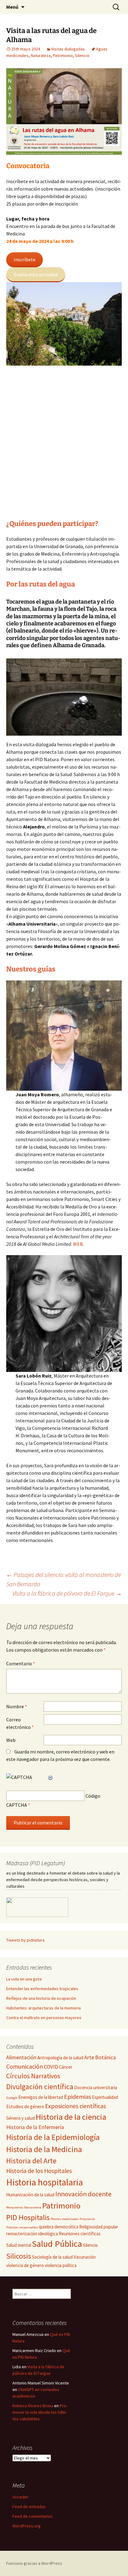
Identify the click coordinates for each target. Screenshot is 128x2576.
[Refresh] (51, 1777)
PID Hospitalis (28, 2217)
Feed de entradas (29, 2507)
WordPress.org (27, 2526)
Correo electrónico (20, 1723)
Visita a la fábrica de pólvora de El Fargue (67, 1593)
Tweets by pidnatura (25, 1940)
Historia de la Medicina (44, 2149)
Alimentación (21, 2057)
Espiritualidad (105, 2097)
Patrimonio (63, 55)
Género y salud (21, 2118)
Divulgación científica (40, 2087)
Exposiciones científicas (75, 2106)
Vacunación (85, 2257)
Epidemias (78, 2097)
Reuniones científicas (80, 2234)
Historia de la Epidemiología (53, 2137)
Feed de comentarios (32, 2516)
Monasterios (15, 2207)
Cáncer (66, 2067)
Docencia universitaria (96, 2087)
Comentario (21, 1663)
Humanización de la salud (30, 2195)
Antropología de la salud (60, 2058)
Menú (12, 7)
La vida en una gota (24, 1979)
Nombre (17, 1706)
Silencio (82, 55)
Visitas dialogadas (68, 49)
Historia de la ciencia (71, 2117)
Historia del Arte (31, 2161)
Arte (89, 2057)
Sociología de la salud (52, 2257)
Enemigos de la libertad (41, 2097)
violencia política (61, 2265)
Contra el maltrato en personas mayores (44, 2018)
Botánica (105, 2057)
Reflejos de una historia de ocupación (41, 1998)
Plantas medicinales (65, 2219)
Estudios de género (25, 2106)
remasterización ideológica (32, 2234)
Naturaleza (41, 55)
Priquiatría (87, 2219)
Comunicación (25, 2066)
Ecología (12, 2098)
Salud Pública (57, 2244)
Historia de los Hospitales (39, 2171)
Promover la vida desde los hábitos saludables (40, 2412)
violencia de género (25, 2265)
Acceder (20, 2497)
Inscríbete (25, 259)
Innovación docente (83, 2194)
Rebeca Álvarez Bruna (33, 2406)
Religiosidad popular (99, 2227)
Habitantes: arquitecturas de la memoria (43, 2008)
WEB (78, 1244)
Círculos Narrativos (33, 2076)
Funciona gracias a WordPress (34, 2563)
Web (11, 1740)
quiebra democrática (59, 2227)
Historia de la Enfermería (35, 2127)
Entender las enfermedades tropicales (42, 1989)
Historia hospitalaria (45, 2182)
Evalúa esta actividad (36, 274)
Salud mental (19, 2245)
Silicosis (19, 2256)
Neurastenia (33, 2207)
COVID (51, 2067)
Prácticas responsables (22, 2227)
